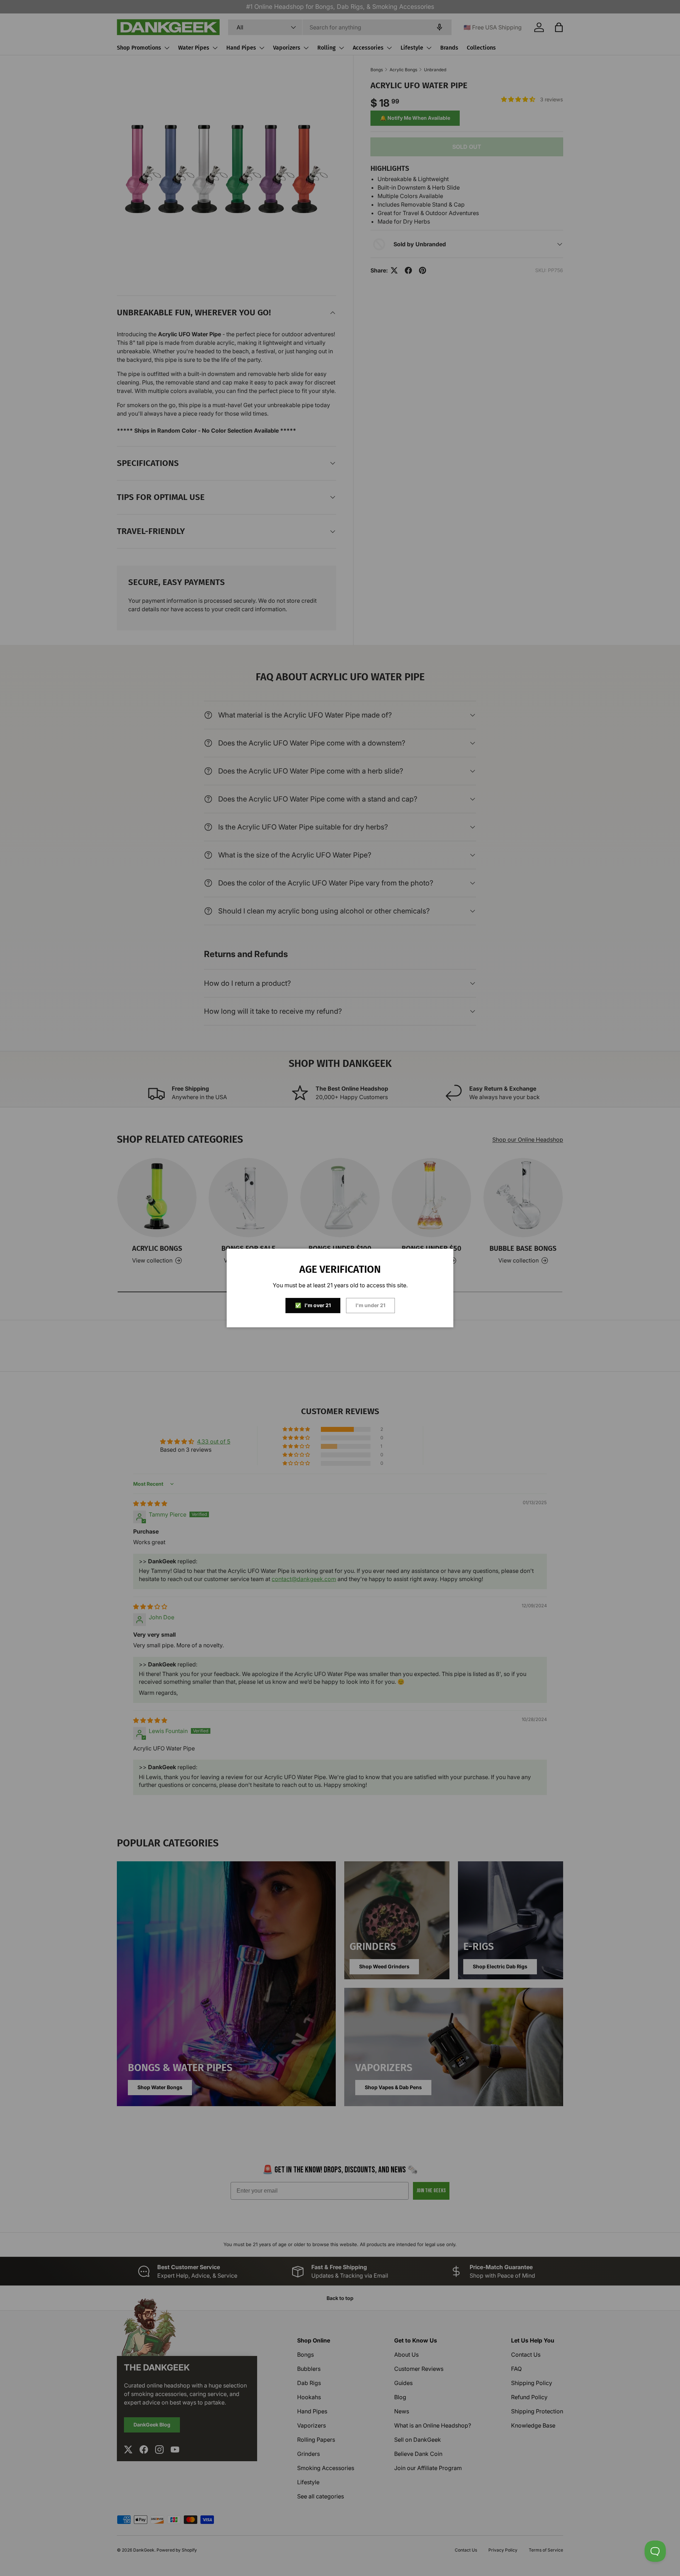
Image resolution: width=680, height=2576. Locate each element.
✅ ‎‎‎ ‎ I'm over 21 (313, 1305)
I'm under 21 (370, 1305)
